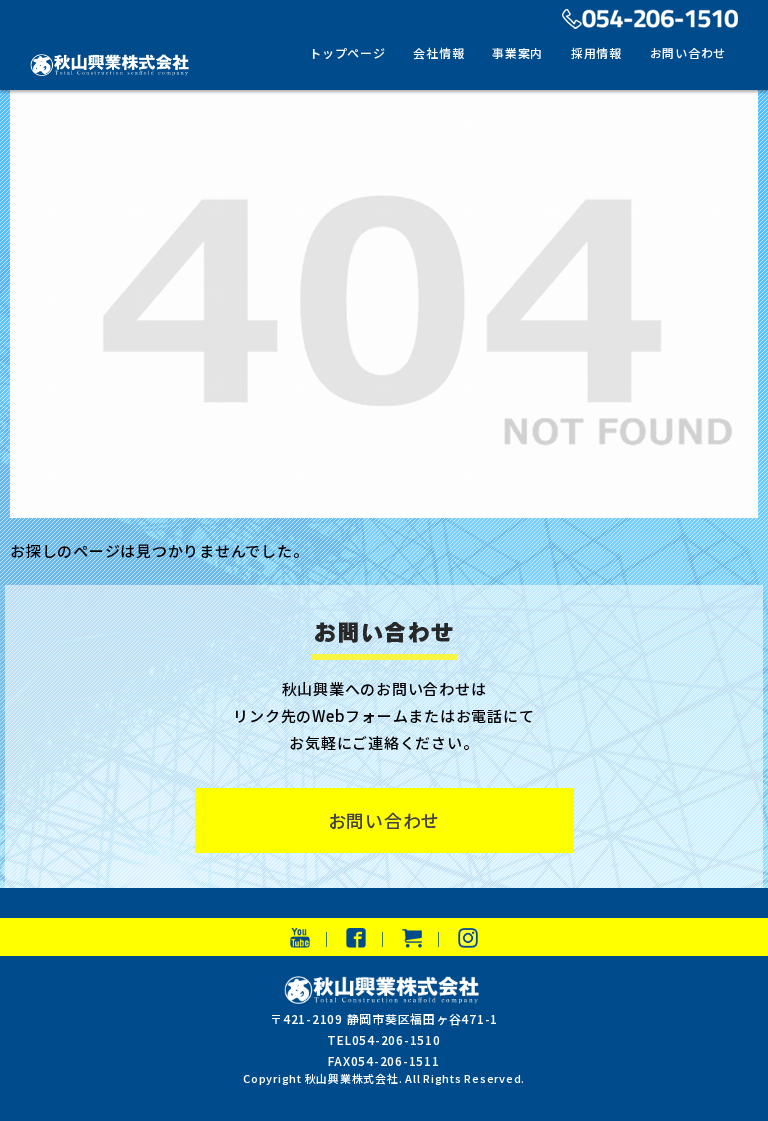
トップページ (347, 52)
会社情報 (438, 52)
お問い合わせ (688, 52)
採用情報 (596, 52)
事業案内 (517, 52)
